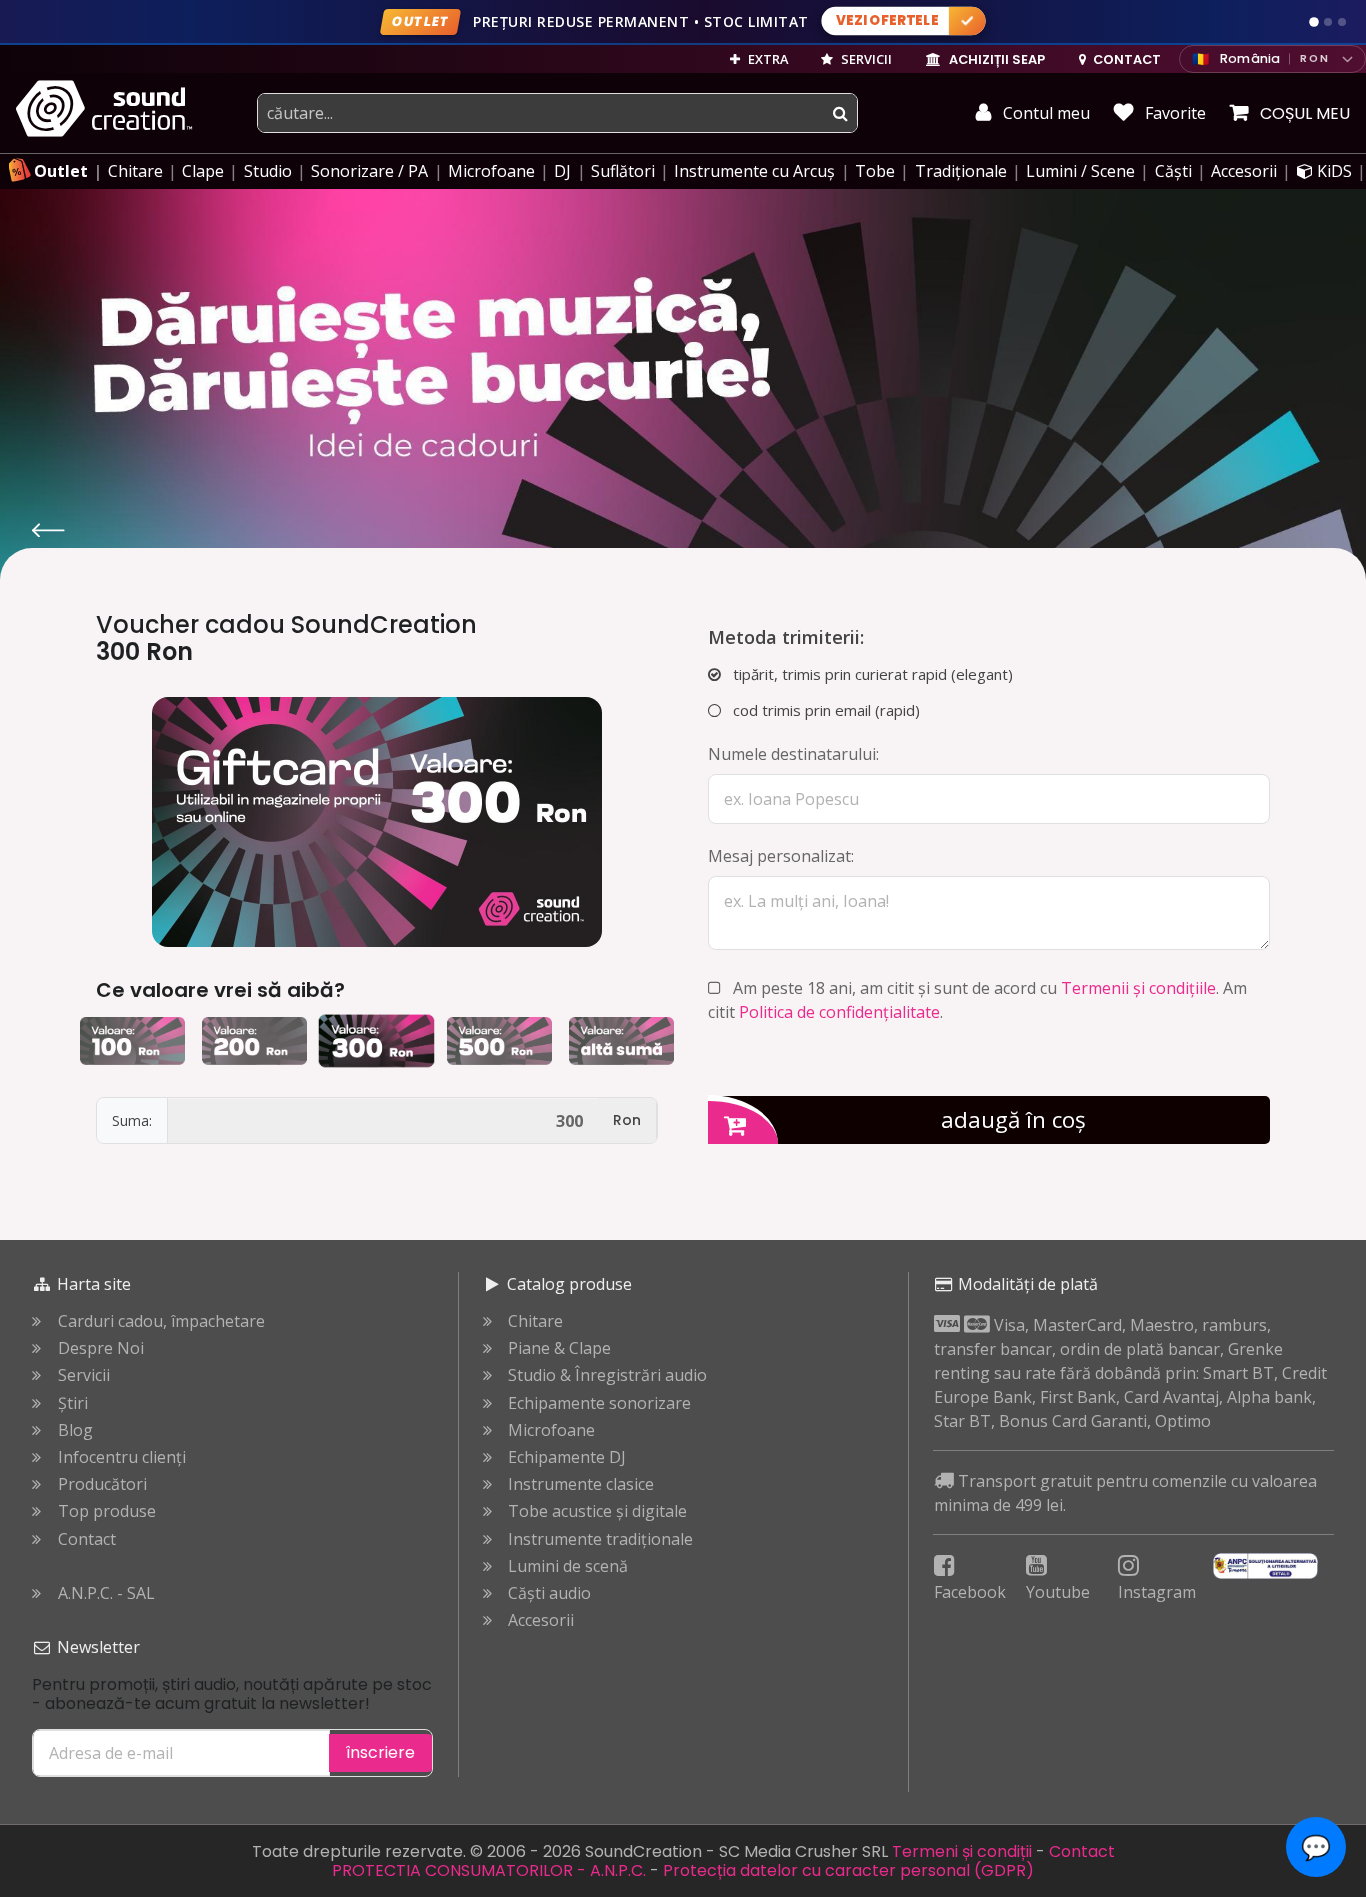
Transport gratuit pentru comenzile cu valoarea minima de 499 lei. (1125, 1493)
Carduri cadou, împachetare (161, 1321)
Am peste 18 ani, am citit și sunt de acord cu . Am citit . (977, 1000)
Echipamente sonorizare (599, 1403)
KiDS (1332, 171)
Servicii (84, 1375)
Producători (102, 1484)
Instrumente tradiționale (600, 1539)
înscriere (380, 1752)
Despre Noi (101, 1348)
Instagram (1157, 1592)
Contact (87, 1539)
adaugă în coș (1013, 1119)
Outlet (61, 171)
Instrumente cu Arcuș (754, 171)
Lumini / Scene (1080, 171)
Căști (1173, 171)
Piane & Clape (559, 1348)
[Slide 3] (1342, 22)
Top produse (107, 1511)
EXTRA (766, 59)
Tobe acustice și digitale (597, 1511)
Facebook (970, 1592)
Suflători (623, 171)
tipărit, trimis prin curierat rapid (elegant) (871, 674)
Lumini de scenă (568, 1566)
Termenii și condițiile (1138, 988)
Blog (75, 1430)
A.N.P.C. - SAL (106, 1593)
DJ (562, 171)
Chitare (135, 171)
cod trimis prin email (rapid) (824, 710)
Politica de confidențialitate (839, 1012)
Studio (268, 171)
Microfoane (491, 171)
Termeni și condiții (962, 1851)
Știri (73, 1403)
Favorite (1173, 113)
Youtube (1058, 1592)
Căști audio (549, 1593)
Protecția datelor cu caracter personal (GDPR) (848, 1870)
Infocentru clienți (122, 1457)
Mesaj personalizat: (781, 856)
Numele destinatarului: (793, 754)
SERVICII (865, 59)
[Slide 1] (1314, 22)
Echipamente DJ (567, 1457)
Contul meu (1044, 113)
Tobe (875, 171)
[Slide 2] (1328, 22)
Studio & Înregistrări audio (607, 1375)
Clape (203, 171)
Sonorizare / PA (369, 171)
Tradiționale (961, 171)
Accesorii (1244, 171)
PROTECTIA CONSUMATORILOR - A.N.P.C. (489, 1870)
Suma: (132, 1120)
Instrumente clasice (581, 1484)
